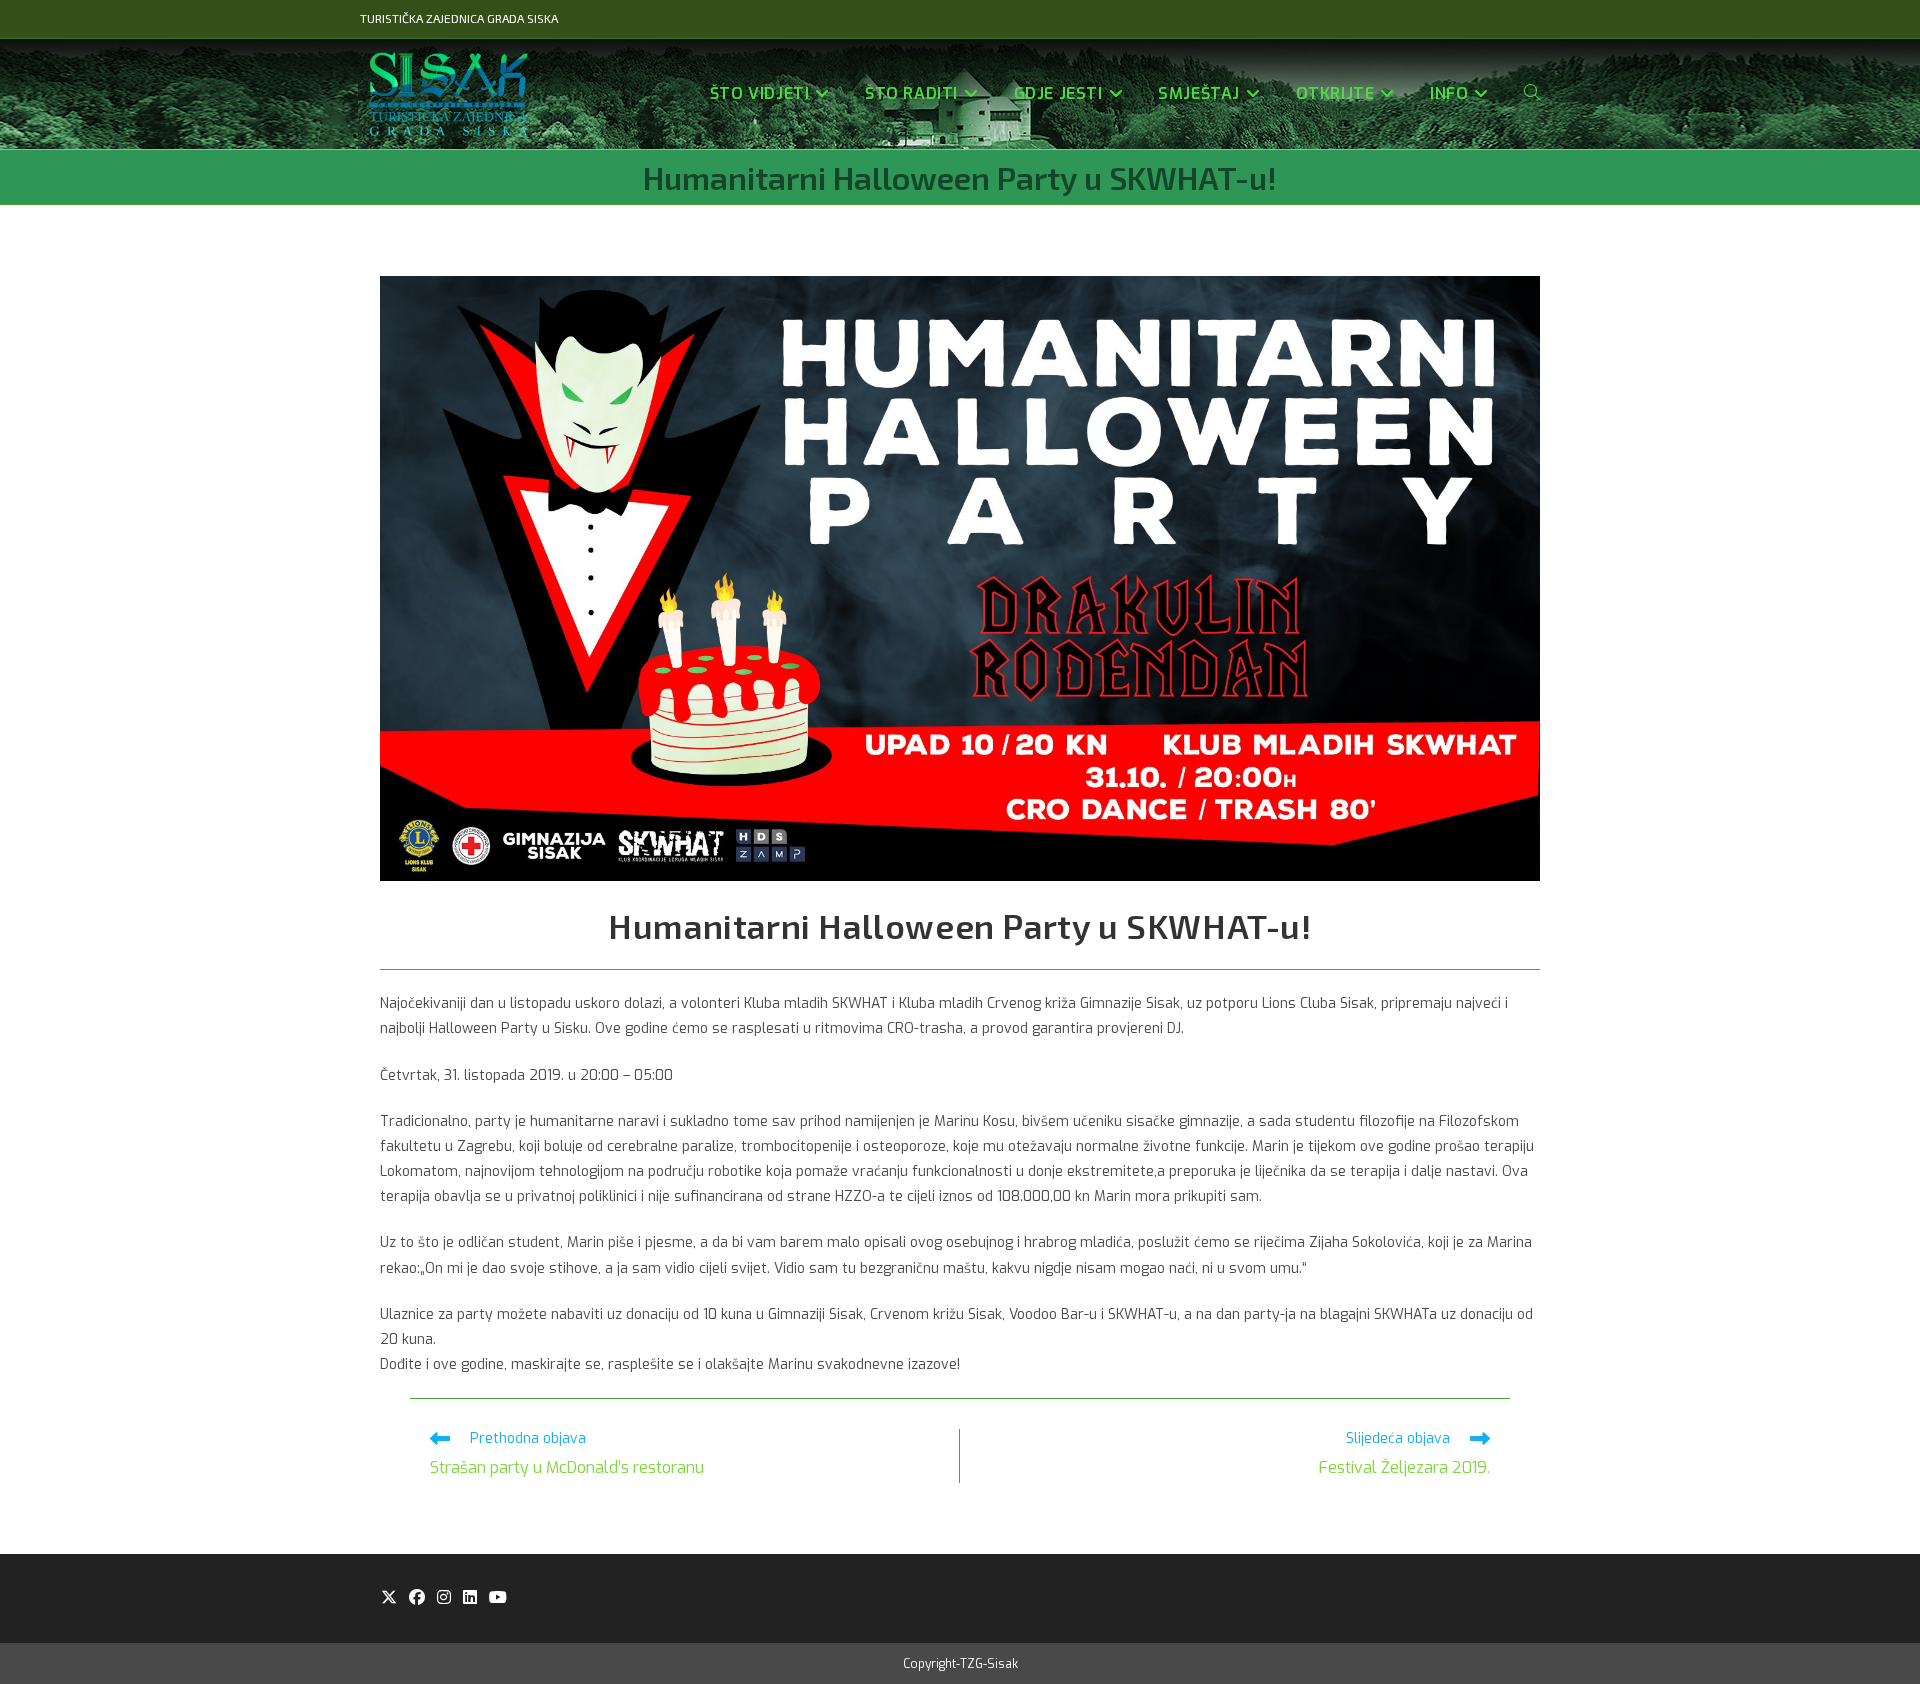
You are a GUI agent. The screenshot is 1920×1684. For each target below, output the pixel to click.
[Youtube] (498, 1598)
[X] (389, 1598)
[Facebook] (417, 1598)
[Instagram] (444, 1598)
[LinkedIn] (470, 1598)
